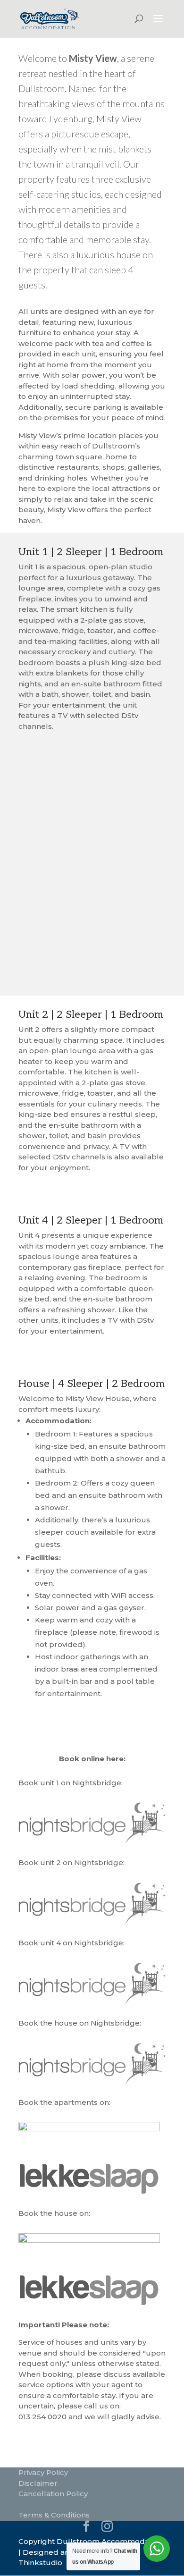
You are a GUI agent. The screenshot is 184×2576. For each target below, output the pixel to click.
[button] (140, 962)
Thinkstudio (40, 2563)
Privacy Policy (43, 2472)
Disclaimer (38, 2483)
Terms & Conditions (54, 2515)
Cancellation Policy (53, 2494)
